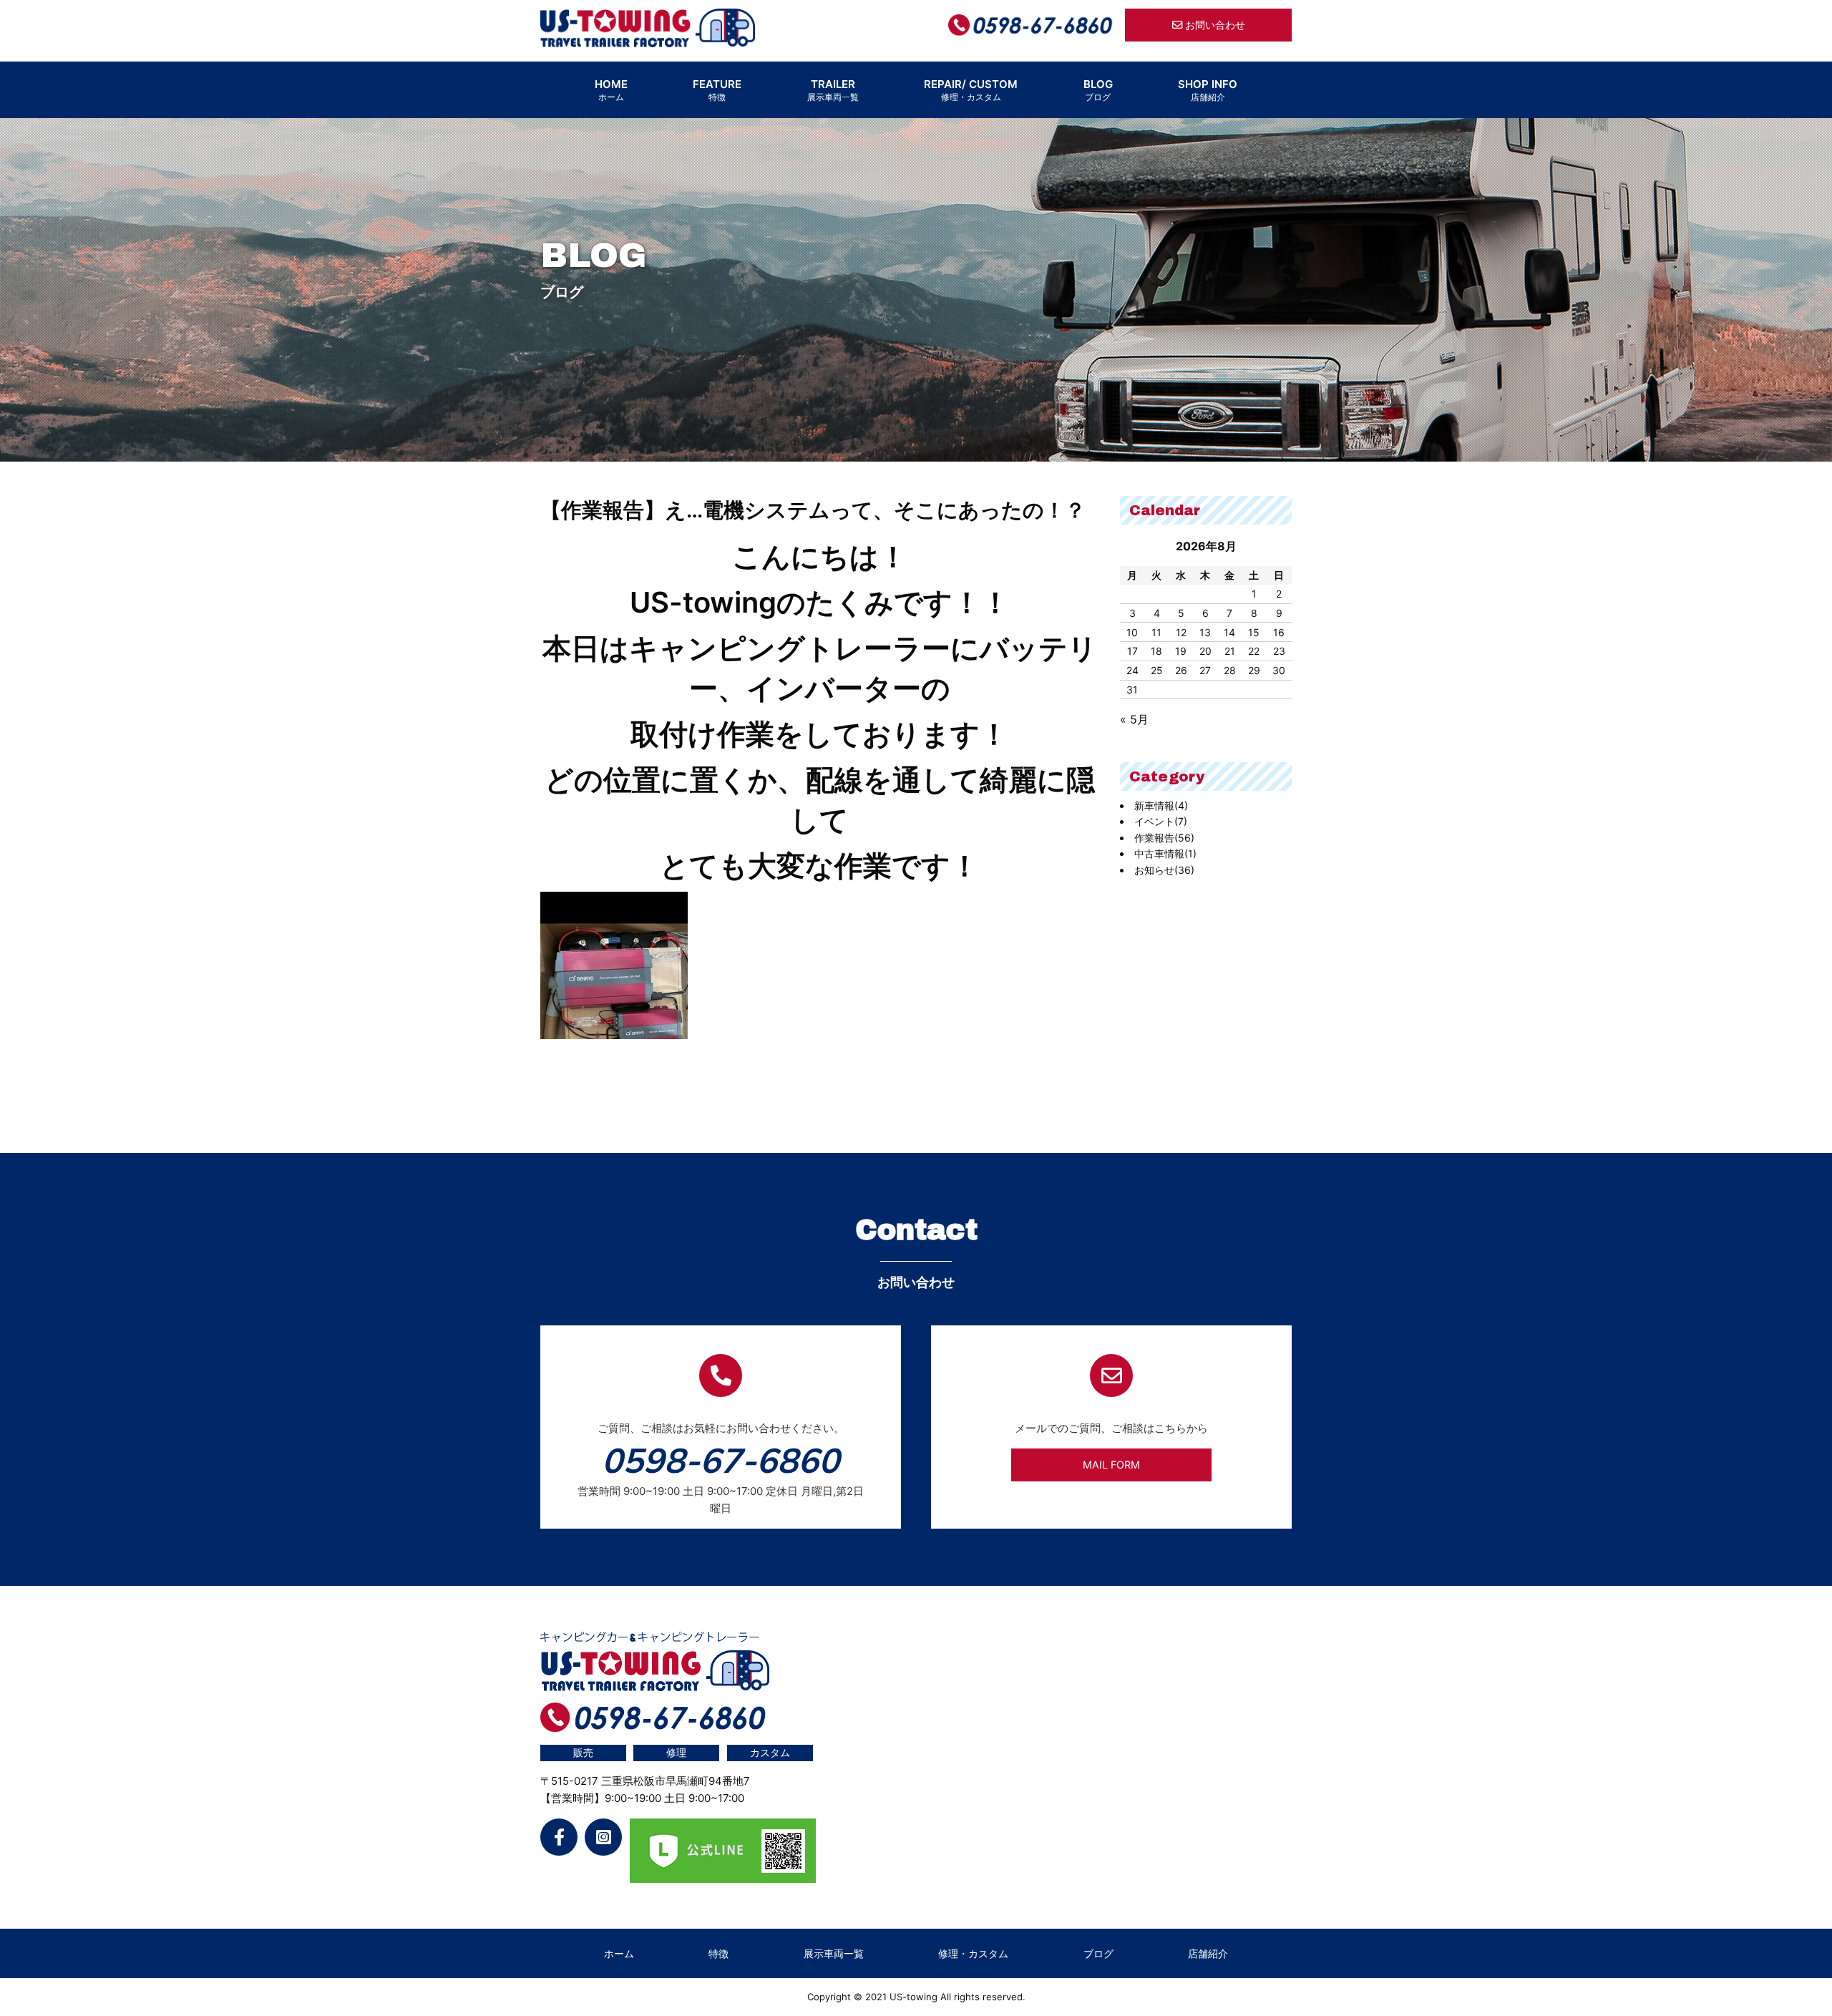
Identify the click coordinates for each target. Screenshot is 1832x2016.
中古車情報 (1165, 853)
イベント (1161, 821)
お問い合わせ (1214, 25)
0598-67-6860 (721, 1460)
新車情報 (1161, 805)
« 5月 (1134, 719)
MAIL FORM (1111, 1465)
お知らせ (1164, 870)
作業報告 (1164, 838)
